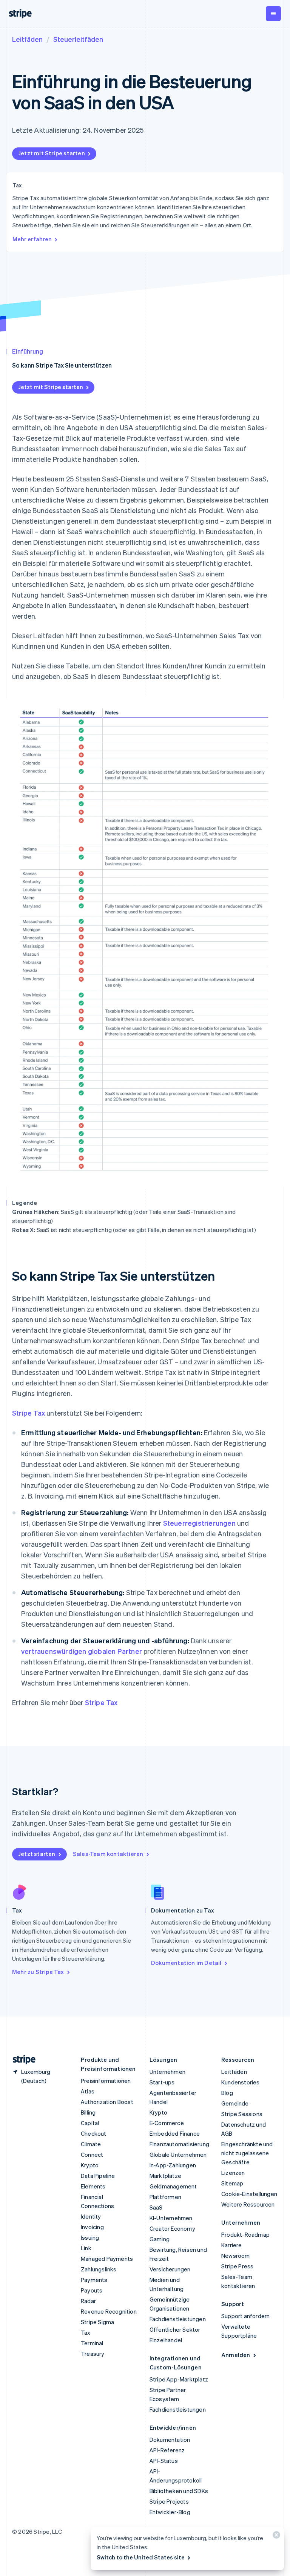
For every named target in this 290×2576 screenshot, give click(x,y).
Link (86, 2248)
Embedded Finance (175, 2133)
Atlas (88, 2091)
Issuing (90, 2237)
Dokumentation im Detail (186, 1963)
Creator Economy (172, 2228)
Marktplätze (165, 2176)
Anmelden (236, 2355)
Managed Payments (107, 2259)
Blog (227, 2093)
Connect (92, 2155)
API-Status (164, 2461)
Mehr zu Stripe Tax (38, 1972)
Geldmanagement (173, 2186)
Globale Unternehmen (178, 2155)
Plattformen (165, 2197)
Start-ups (162, 2082)
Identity (91, 2216)
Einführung (28, 351)
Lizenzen (233, 2173)
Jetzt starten (37, 1854)
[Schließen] (275, 2537)
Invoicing (92, 2227)
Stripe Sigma (97, 2322)
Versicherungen (170, 2269)
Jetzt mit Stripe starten (52, 153)
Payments (94, 2280)
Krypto (90, 2165)
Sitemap (232, 2183)
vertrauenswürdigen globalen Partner (82, 1651)
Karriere (232, 2245)
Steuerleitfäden (78, 39)
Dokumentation (170, 2440)
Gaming (160, 2239)
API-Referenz (167, 2450)
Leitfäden (27, 39)
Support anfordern (245, 2316)
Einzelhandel (166, 2340)
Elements (93, 2186)
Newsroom (236, 2256)
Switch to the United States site (141, 2557)
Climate (91, 2144)
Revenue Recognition (109, 2311)
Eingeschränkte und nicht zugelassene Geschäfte (247, 2153)
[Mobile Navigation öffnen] (273, 14)
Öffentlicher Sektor (175, 2329)
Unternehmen (167, 2072)
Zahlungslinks (99, 2269)
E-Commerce (167, 2123)
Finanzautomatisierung (179, 2144)
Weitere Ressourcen (248, 2204)
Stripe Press (237, 2266)
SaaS (156, 2207)
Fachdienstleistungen (178, 2319)
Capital (90, 2123)
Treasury (93, 2354)
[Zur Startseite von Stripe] (21, 2060)
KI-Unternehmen (171, 2218)
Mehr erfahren (32, 239)
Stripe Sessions (242, 2114)
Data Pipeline (98, 2176)
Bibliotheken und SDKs (179, 2491)
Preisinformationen (106, 2081)
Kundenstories (241, 2082)
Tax (86, 2332)
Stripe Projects (169, 2501)
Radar (88, 2301)
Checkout (94, 2133)
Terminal (92, 2343)
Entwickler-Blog (170, 2512)
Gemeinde (235, 2103)
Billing (88, 2112)
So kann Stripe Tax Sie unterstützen (62, 365)
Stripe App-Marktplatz (179, 2379)
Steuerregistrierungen (199, 1523)
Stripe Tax (29, 1413)
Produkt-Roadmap (245, 2234)
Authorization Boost (107, 2102)
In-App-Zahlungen (173, 2165)
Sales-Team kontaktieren (108, 1854)
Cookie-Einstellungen (249, 2194)
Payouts (92, 2290)
